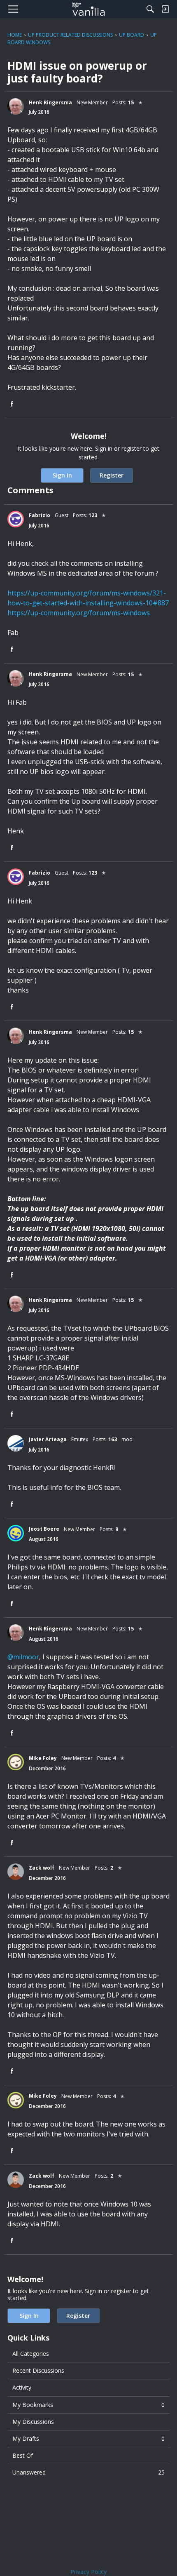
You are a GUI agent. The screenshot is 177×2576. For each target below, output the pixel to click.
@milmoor (23, 1657)
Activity (22, 2387)
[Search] (150, 9)
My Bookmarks (88, 2405)
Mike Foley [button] (43, 1758)
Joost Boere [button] (44, 1529)
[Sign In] (165, 9)
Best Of (23, 2455)
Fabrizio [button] (40, 515)
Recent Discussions (38, 2370)
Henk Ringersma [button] (50, 102)
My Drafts (88, 2438)
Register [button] (112, 475)
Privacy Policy (88, 2572)
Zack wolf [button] (42, 1868)
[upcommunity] (89, 9)
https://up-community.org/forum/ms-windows (79, 613)
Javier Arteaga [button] (48, 1439)
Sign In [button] (62, 475)
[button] (16, 106)
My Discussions (33, 2422)
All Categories (31, 2354)
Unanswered (88, 2472)
